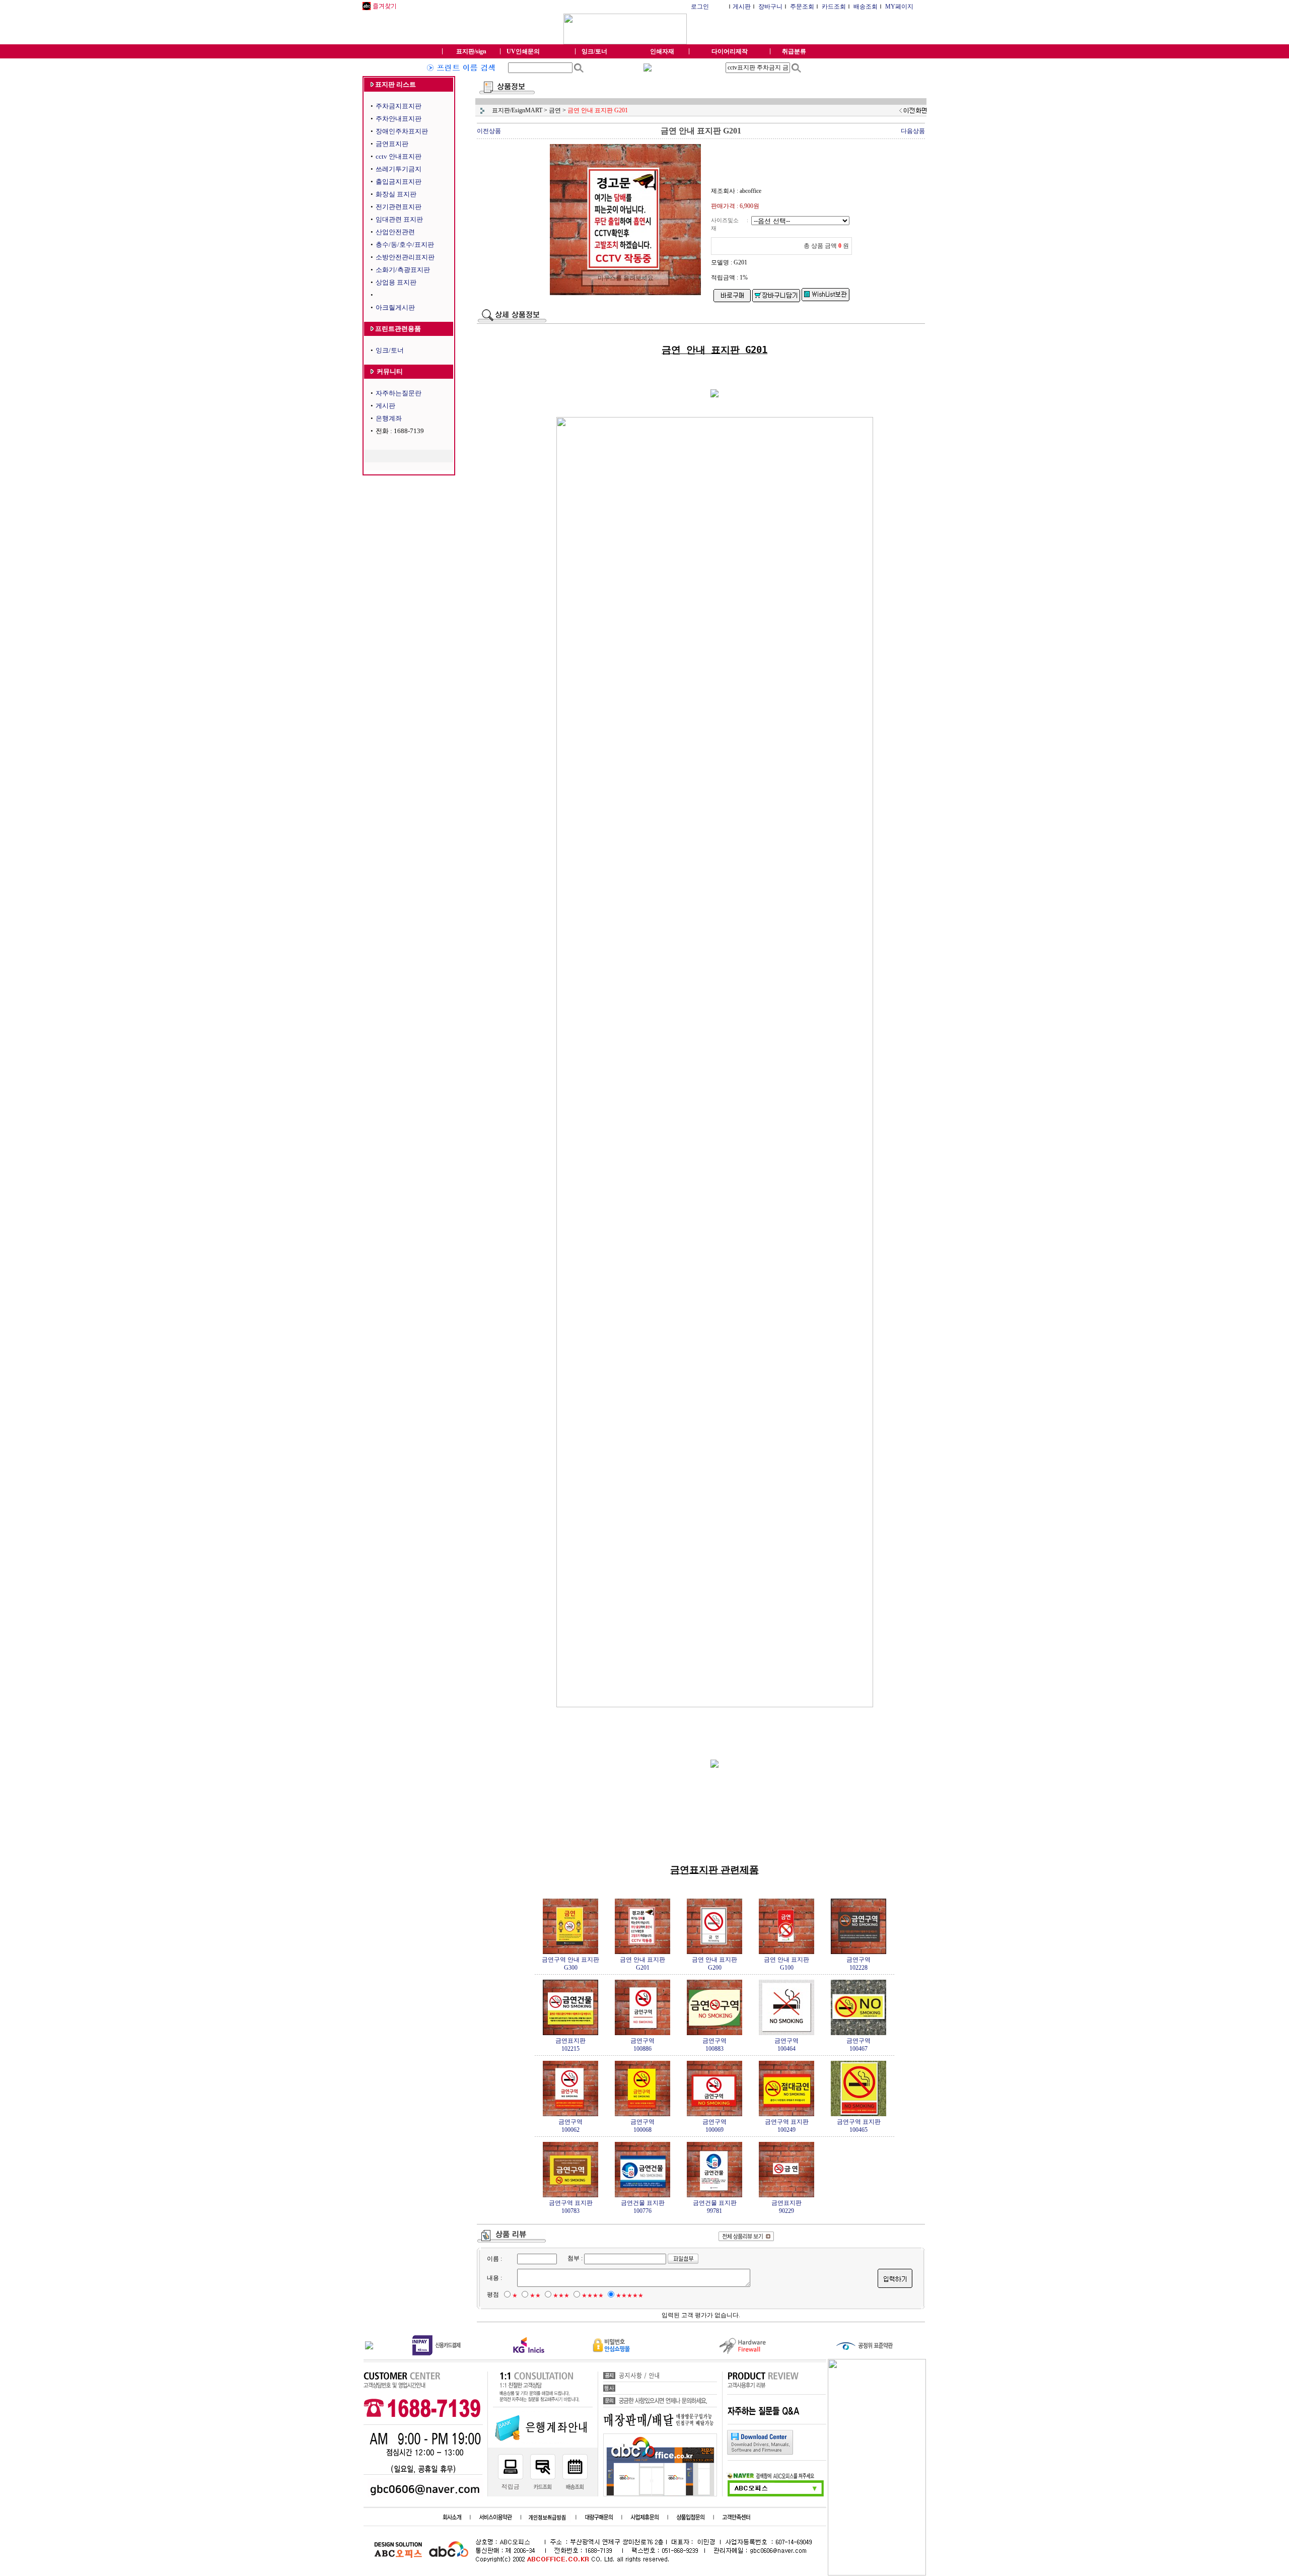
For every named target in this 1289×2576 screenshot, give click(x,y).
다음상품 (913, 131)
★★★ (561, 2295)
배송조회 (866, 7)
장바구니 (770, 7)
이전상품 (489, 131)
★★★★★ (630, 2295)
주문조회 (802, 7)
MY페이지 (899, 7)
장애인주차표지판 (402, 131)
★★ (535, 2295)
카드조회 (834, 7)
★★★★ (593, 2295)
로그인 (700, 7)
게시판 (742, 7)
